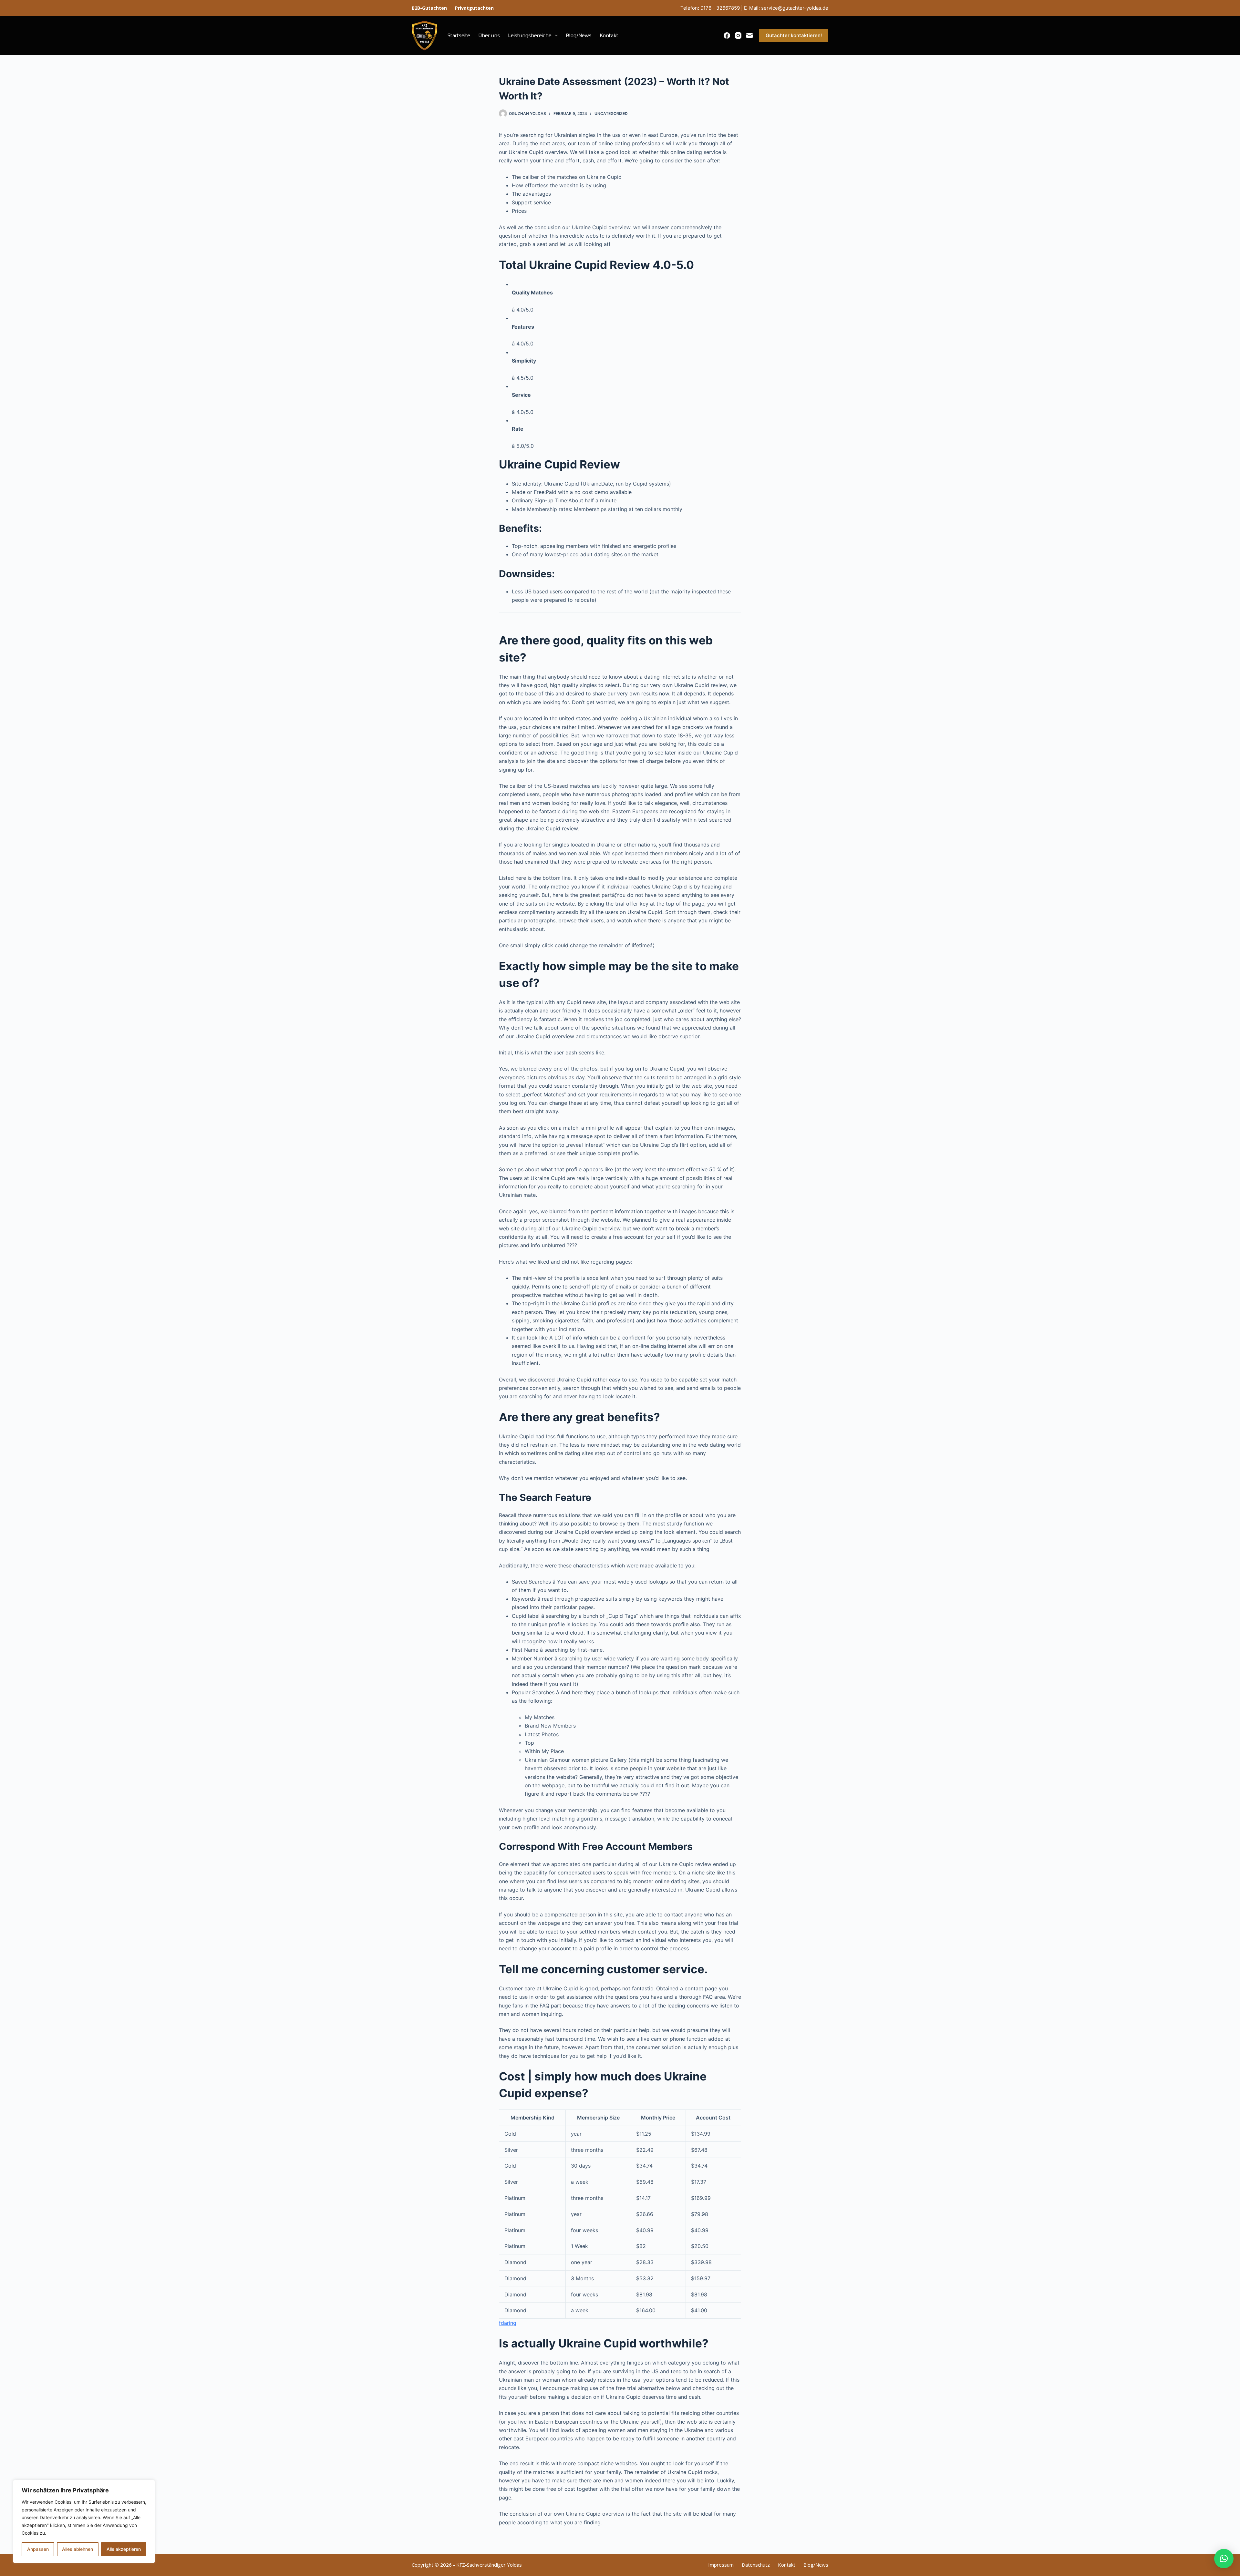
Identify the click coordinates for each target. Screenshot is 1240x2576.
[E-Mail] (749, 36)
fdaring (508, 2323)
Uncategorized (611, 113)
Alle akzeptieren (124, 2549)
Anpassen (38, 2549)
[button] (1224, 2559)
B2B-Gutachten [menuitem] (429, 8)
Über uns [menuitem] (489, 36)
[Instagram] (738, 36)
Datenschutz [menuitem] (756, 2565)
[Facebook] (727, 36)
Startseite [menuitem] (459, 36)
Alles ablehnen (77, 2549)
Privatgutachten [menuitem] (474, 8)
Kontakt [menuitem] (609, 36)
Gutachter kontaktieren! (794, 35)
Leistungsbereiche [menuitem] (530, 36)
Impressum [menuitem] (721, 2565)
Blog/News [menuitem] (579, 36)
